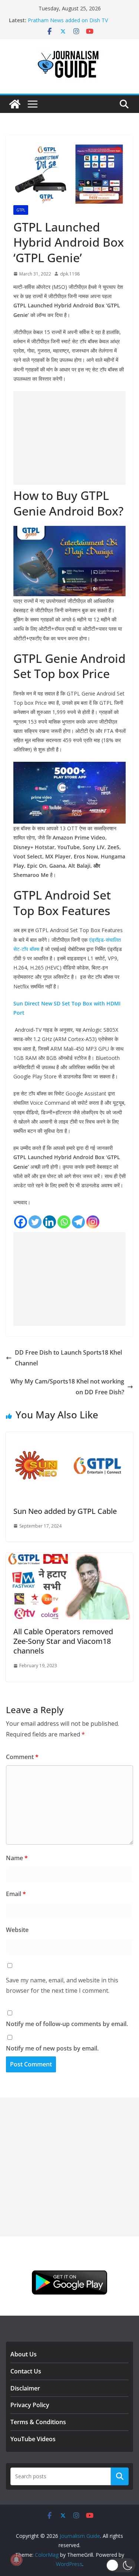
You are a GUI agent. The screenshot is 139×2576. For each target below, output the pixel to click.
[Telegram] (78, 1222)
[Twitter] (35, 1222)
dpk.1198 (70, 274)
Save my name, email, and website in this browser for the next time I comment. (62, 1986)
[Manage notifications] (16, 2560)
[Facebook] (21, 1222)
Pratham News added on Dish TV (68, 20)
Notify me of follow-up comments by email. (67, 2024)
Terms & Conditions (38, 2422)
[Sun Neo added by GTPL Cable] (69, 1437)
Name (17, 1858)
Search (120, 2476)
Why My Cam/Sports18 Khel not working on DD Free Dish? (67, 1387)
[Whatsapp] (64, 1222)
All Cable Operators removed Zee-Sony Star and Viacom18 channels (63, 1641)
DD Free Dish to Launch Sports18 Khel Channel (68, 1358)
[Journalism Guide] (15, 104)
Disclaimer (25, 2388)
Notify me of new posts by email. (52, 2048)
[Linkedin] (49, 1222)
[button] (121, 2565)
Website (17, 1930)
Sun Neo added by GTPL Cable (65, 1511)
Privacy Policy (30, 2405)
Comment (22, 1757)
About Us (24, 2354)
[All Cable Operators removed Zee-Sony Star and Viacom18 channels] (69, 1558)
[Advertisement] (69, 438)
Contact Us (26, 2371)
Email (16, 1894)
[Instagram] (93, 1222)
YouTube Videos (33, 2439)
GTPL (21, 210)
